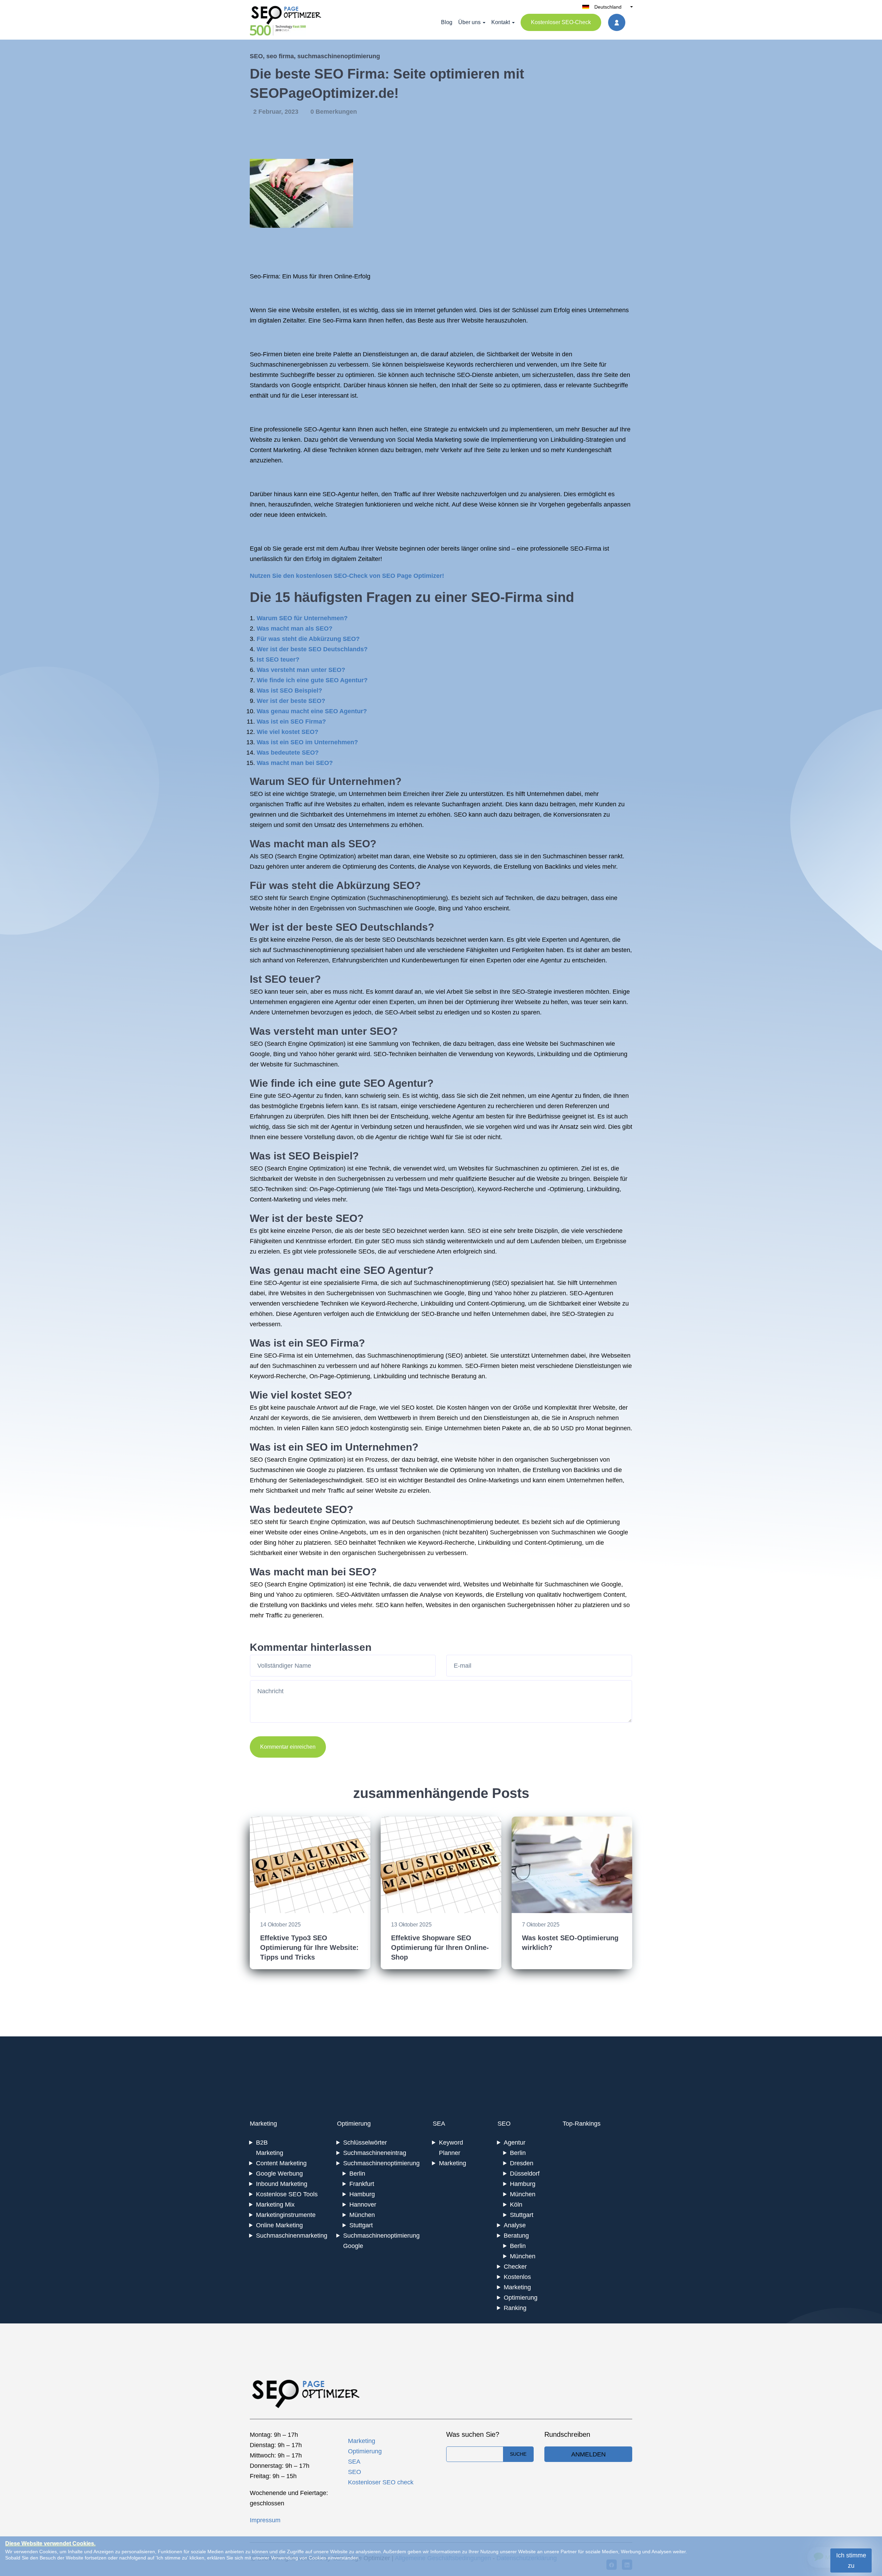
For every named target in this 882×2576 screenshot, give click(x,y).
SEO (256, 56)
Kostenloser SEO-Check (561, 22)
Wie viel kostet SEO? (288, 732)
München (362, 2215)
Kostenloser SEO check (381, 2482)
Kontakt (501, 22)
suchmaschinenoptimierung (339, 56)
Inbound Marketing (282, 2184)
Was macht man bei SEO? (295, 763)
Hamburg (362, 2194)
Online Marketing (279, 2225)
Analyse (515, 2225)
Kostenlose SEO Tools (287, 2194)
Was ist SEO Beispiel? (289, 691)
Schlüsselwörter (365, 2143)
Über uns (469, 22)
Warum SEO (279, 781)
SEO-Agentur (322, 429)
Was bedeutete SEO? (288, 753)
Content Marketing (281, 2163)
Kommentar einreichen (288, 1747)
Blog (447, 22)
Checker (515, 2267)
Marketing (263, 2124)
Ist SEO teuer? (278, 660)
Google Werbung (279, 2174)
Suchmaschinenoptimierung (408, 898)
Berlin (357, 2174)
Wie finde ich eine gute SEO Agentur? (312, 680)
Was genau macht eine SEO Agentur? (312, 711)
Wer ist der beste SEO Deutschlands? (312, 649)
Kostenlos (517, 2277)
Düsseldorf (525, 2174)
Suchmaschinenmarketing (292, 2236)
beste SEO (331, 927)
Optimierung (354, 2124)
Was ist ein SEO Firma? (291, 722)
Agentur (515, 2143)
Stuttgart (361, 2225)
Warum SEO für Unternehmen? (302, 618)
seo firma (280, 56)
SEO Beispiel (320, 1156)
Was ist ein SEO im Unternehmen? (307, 742)
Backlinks (558, 867)
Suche (518, 2454)
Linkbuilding (553, 1054)
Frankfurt (362, 2184)
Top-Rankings (582, 2124)
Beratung (516, 2236)
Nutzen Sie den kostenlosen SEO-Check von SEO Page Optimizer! (347, 576)
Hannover (363, 2205)
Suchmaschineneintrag (375, 2153)
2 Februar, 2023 (277, 112)
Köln (516, 2205)
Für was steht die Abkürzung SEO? (308, 639)
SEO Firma (332, 1343)
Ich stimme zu (851, 2560)
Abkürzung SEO (375, 885)
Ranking (515, 2308)
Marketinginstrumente (286, 2215)
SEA (439, 2124)
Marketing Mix (275, 2205)
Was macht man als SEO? (295, 628)
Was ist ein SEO (289, 1447)
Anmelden (588, 2454)
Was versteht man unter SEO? (301, 670)
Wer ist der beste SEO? (291, 701)
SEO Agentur (395, 1083)
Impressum (265, 2520)
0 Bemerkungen (334, 112)
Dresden (522, 2163)
